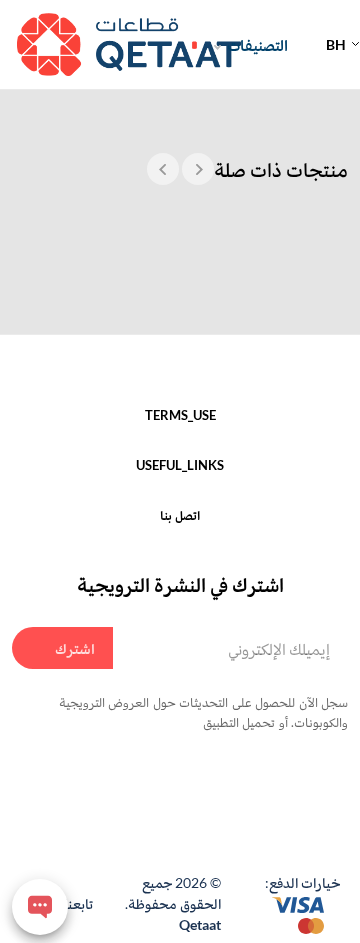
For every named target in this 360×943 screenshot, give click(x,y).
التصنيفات (257, 44)
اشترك (75, 648)
